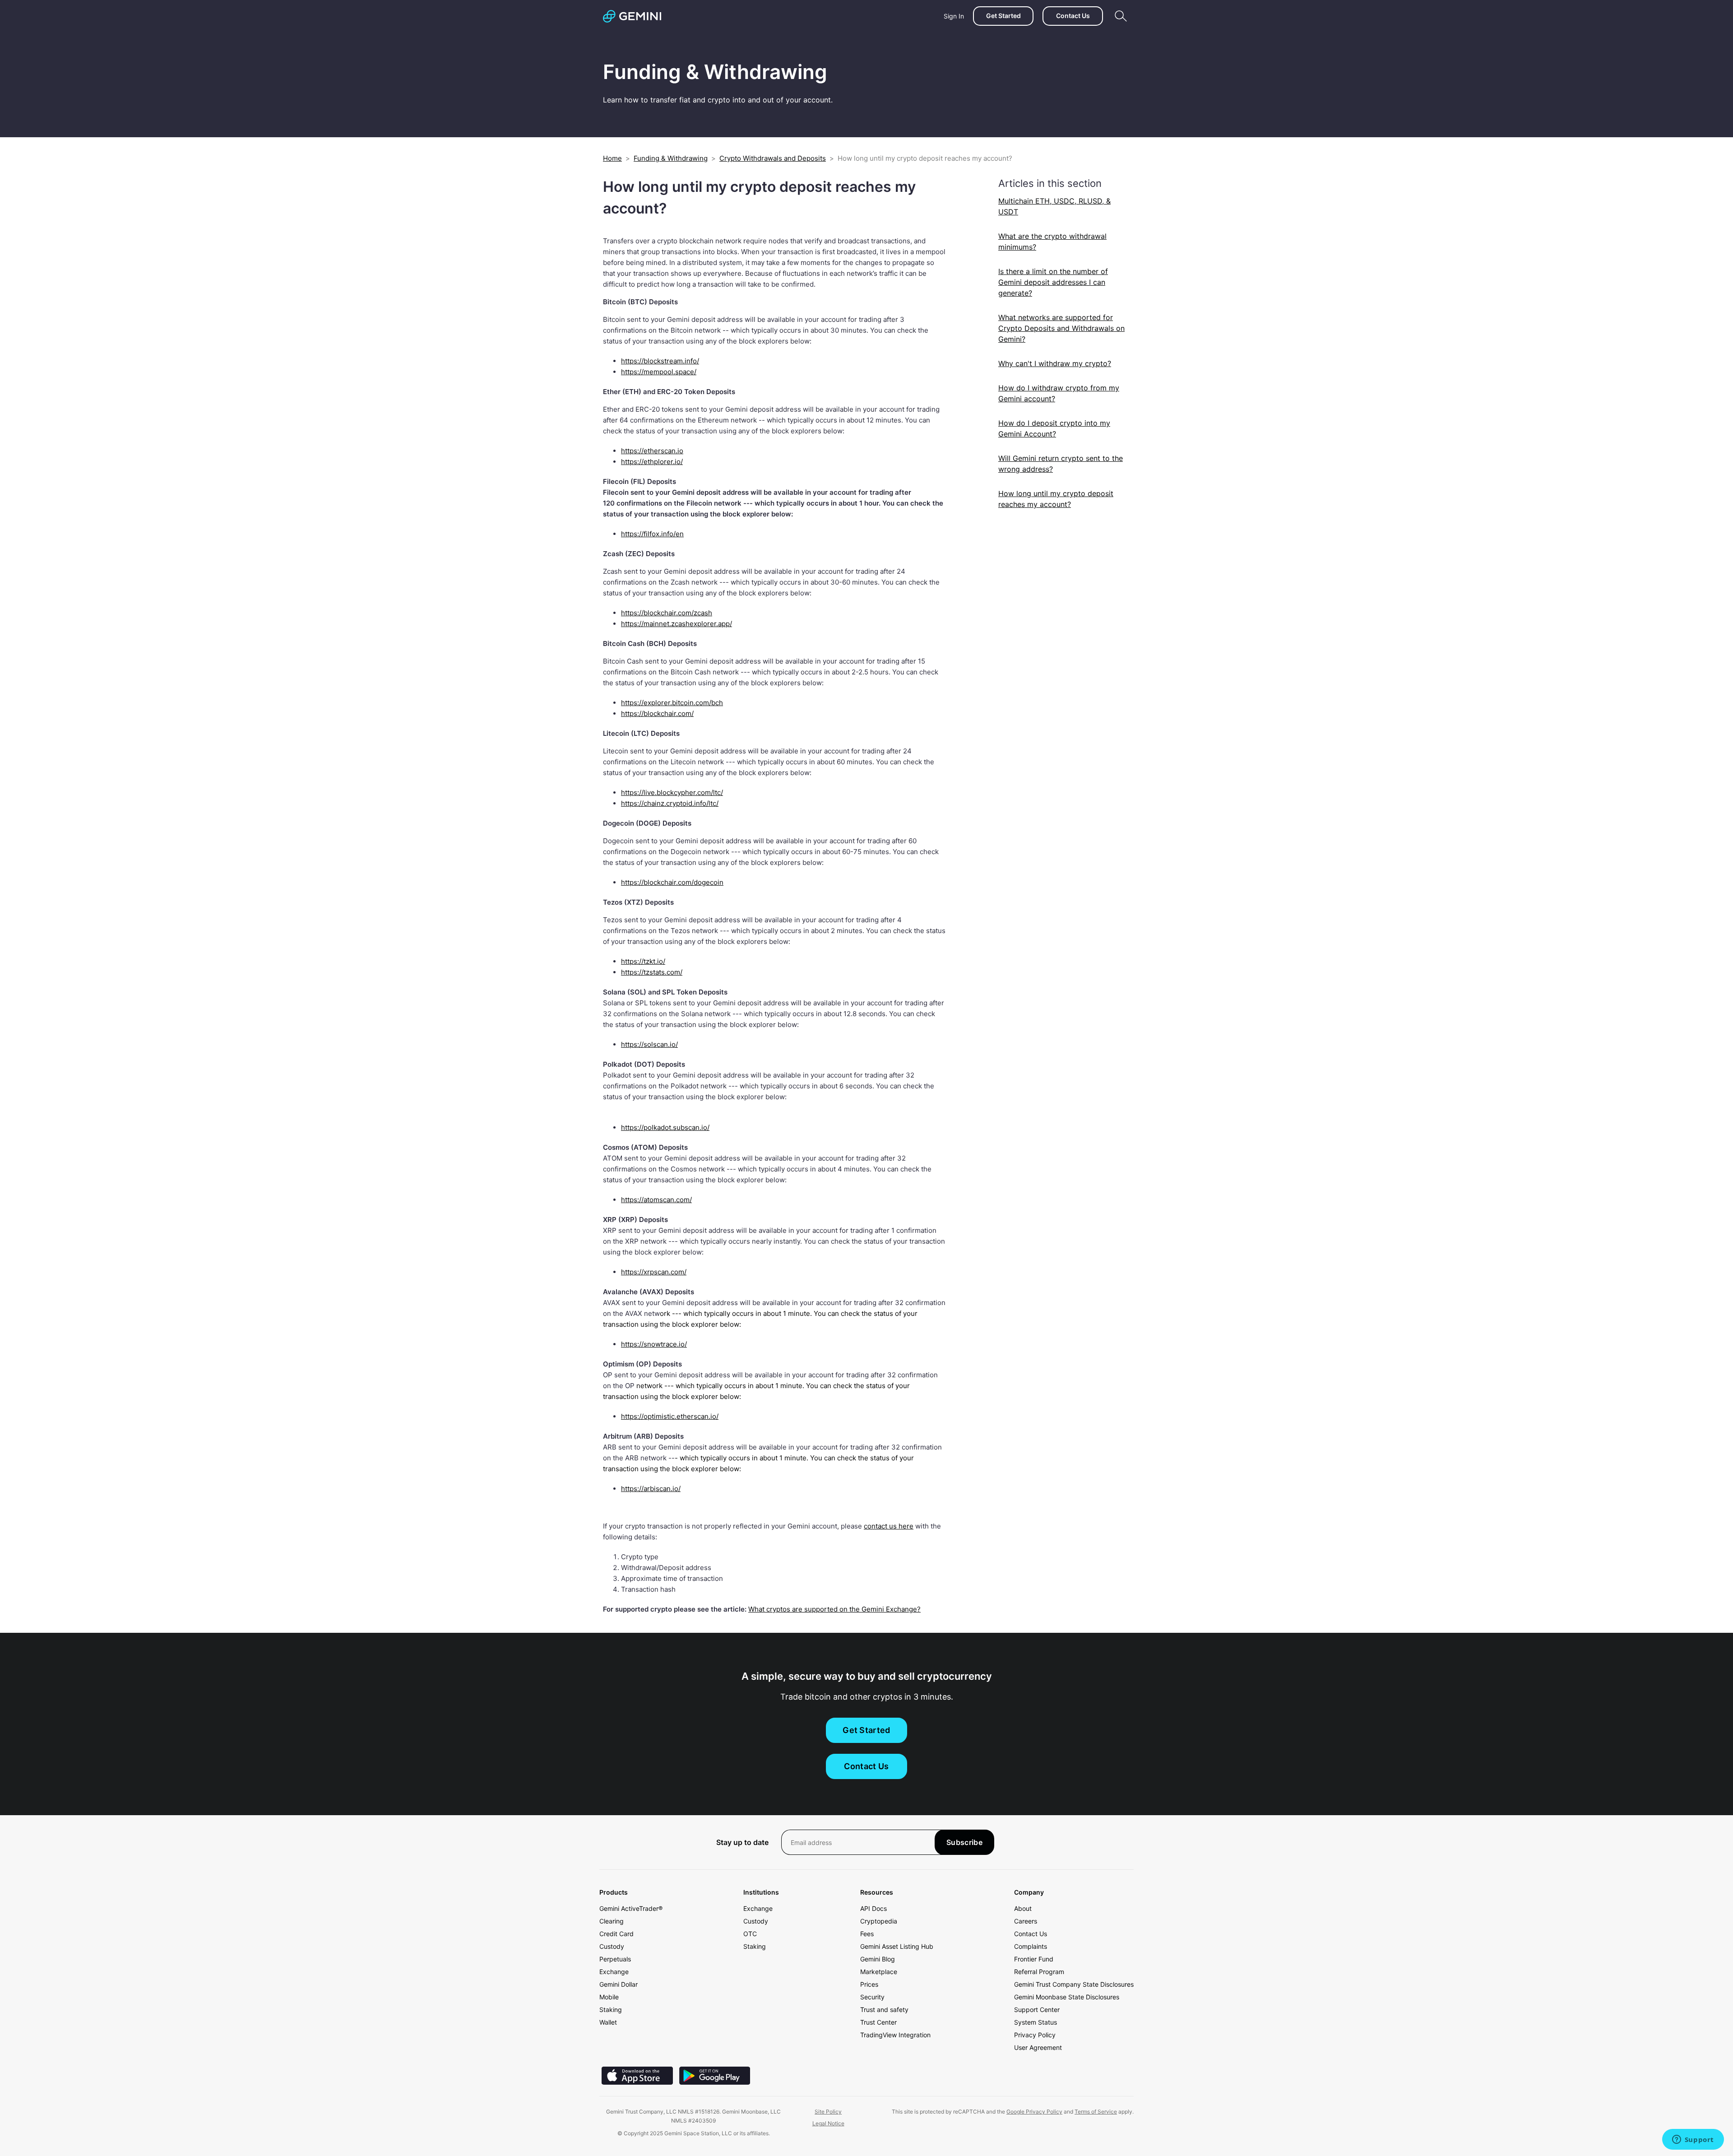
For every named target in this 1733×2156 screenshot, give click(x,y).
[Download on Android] (715, 2082)
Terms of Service (1096, 2112)
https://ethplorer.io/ (652, 462)
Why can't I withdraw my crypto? (1055, 363)
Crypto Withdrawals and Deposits (773, 158)
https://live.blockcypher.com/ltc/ (672, 792)
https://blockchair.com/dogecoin (672, 882)
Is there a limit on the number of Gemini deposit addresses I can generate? (1053, 282)
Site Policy (828, 2112)
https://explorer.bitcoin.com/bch (672, 703)
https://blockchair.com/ (657, 713)
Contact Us (1073, 16)
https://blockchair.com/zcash (667, 613)
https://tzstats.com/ (652, 972)
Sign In (954, 16)
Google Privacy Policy (1034, 2112)
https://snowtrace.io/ (654, 1344)
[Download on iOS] (637, 2082)
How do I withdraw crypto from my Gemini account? (1059, 393)
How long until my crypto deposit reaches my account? (1056, 499)
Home (612, 158)
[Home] (632, 16)
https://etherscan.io (652, 451)
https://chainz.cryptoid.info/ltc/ (670, 803)
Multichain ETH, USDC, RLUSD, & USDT (1054, 206)
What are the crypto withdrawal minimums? (1052, 242)
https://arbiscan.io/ (651, 1489)
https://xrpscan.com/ (654, 1272)
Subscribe (964, 1842)
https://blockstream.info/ (660, 361)
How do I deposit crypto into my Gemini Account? (1054, 428)
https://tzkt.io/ (643, 961)
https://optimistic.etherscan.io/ (670, 1416)
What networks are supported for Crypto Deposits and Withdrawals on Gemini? (1061, 328)
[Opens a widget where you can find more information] (1693, 2140)
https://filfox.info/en (652, 534)
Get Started (1003, 16)
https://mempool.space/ (659, 372)
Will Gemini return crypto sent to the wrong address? (1061, 464)
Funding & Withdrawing (671, 158)
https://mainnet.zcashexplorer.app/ (677, 624)
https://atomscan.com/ (656, 1200)
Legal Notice (828, 2123)
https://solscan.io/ (649, 1044)
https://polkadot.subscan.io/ (665, 1127)
